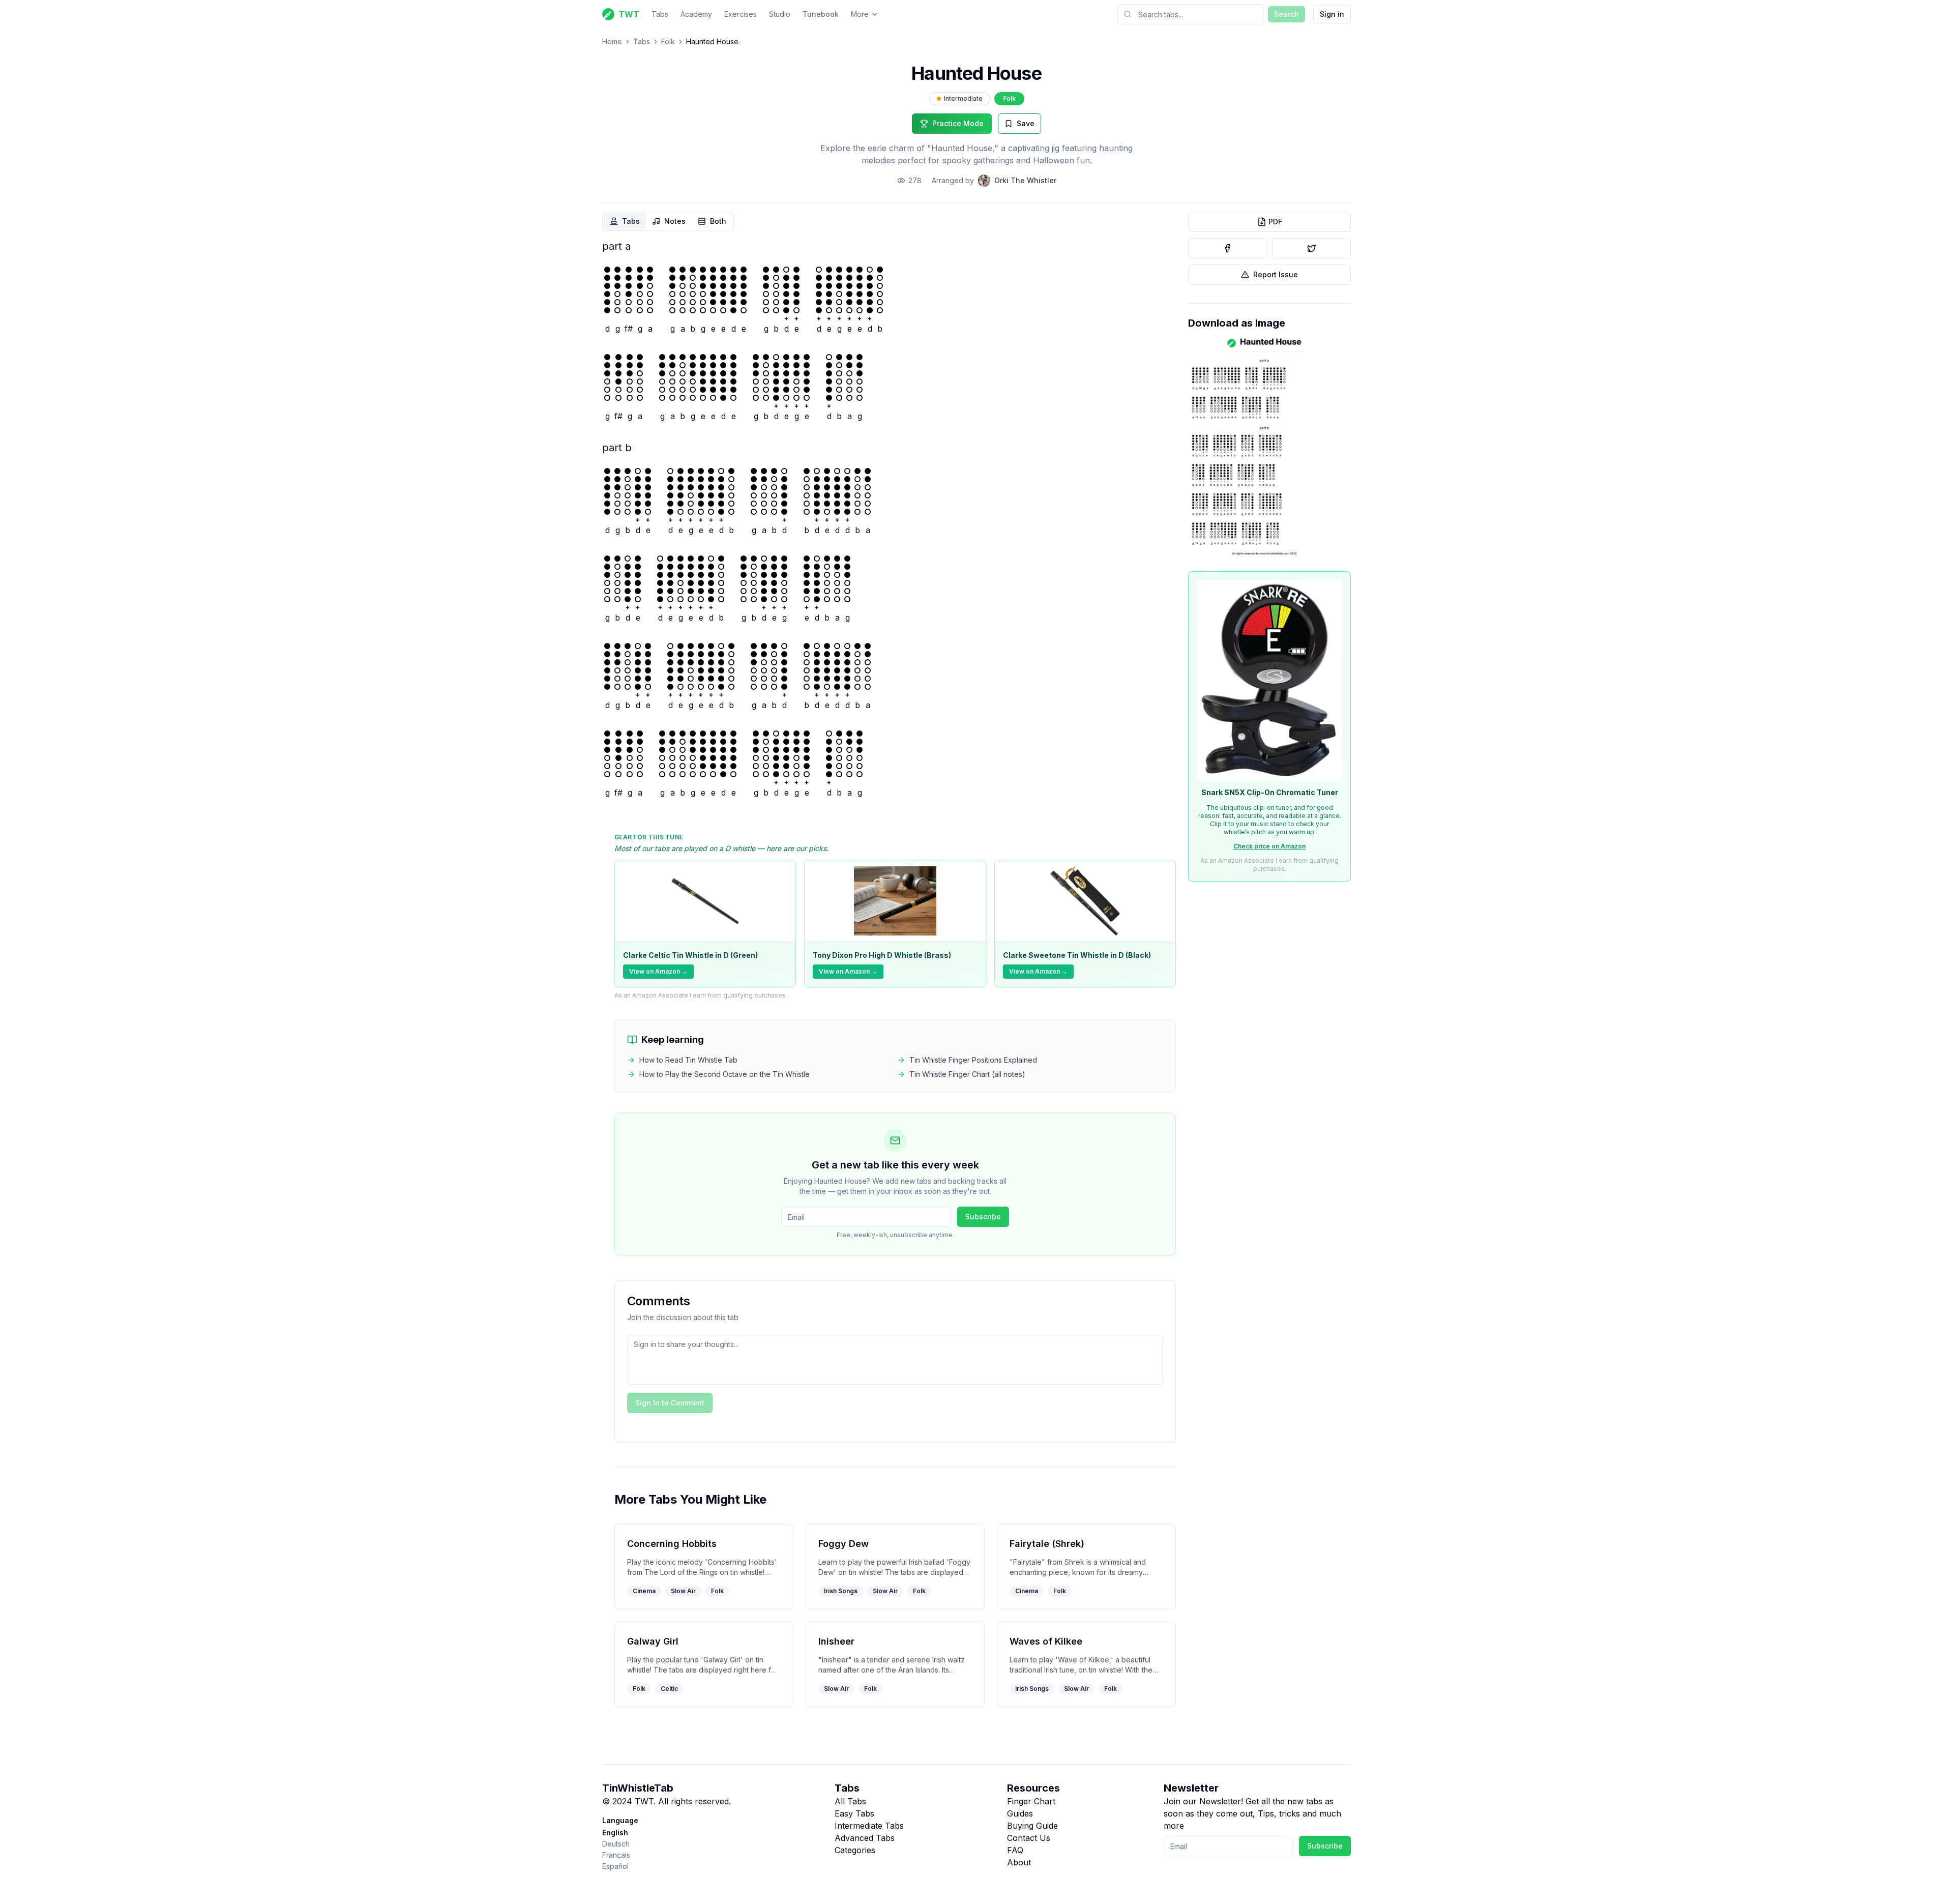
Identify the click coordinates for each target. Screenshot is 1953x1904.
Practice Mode (958, 123)
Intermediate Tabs (869, 1826)
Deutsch (616, 1844)
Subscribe (983, 1217)
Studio (780, 14)
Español (615, 1866)
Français (616, 1855)
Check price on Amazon (1269, 846)
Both (718, 221)
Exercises (741, 14)
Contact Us (1029, 1838)
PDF (1275, 222)
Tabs (660, 14)
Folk (668, 41)
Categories (855, 1850)
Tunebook (821, 14)
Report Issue (1276, 274)
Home (612, 41)
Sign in (1332, 14)
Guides (1020, 1813)
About (1019, 1862)
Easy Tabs (854, 1813)
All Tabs (850, 1801)
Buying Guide (1032, 1826)
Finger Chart (1031, 1801)
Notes (675, 221)
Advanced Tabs (865, 1838)
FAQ (1015, 1850)
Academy (696, 14)
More (860, 14)
